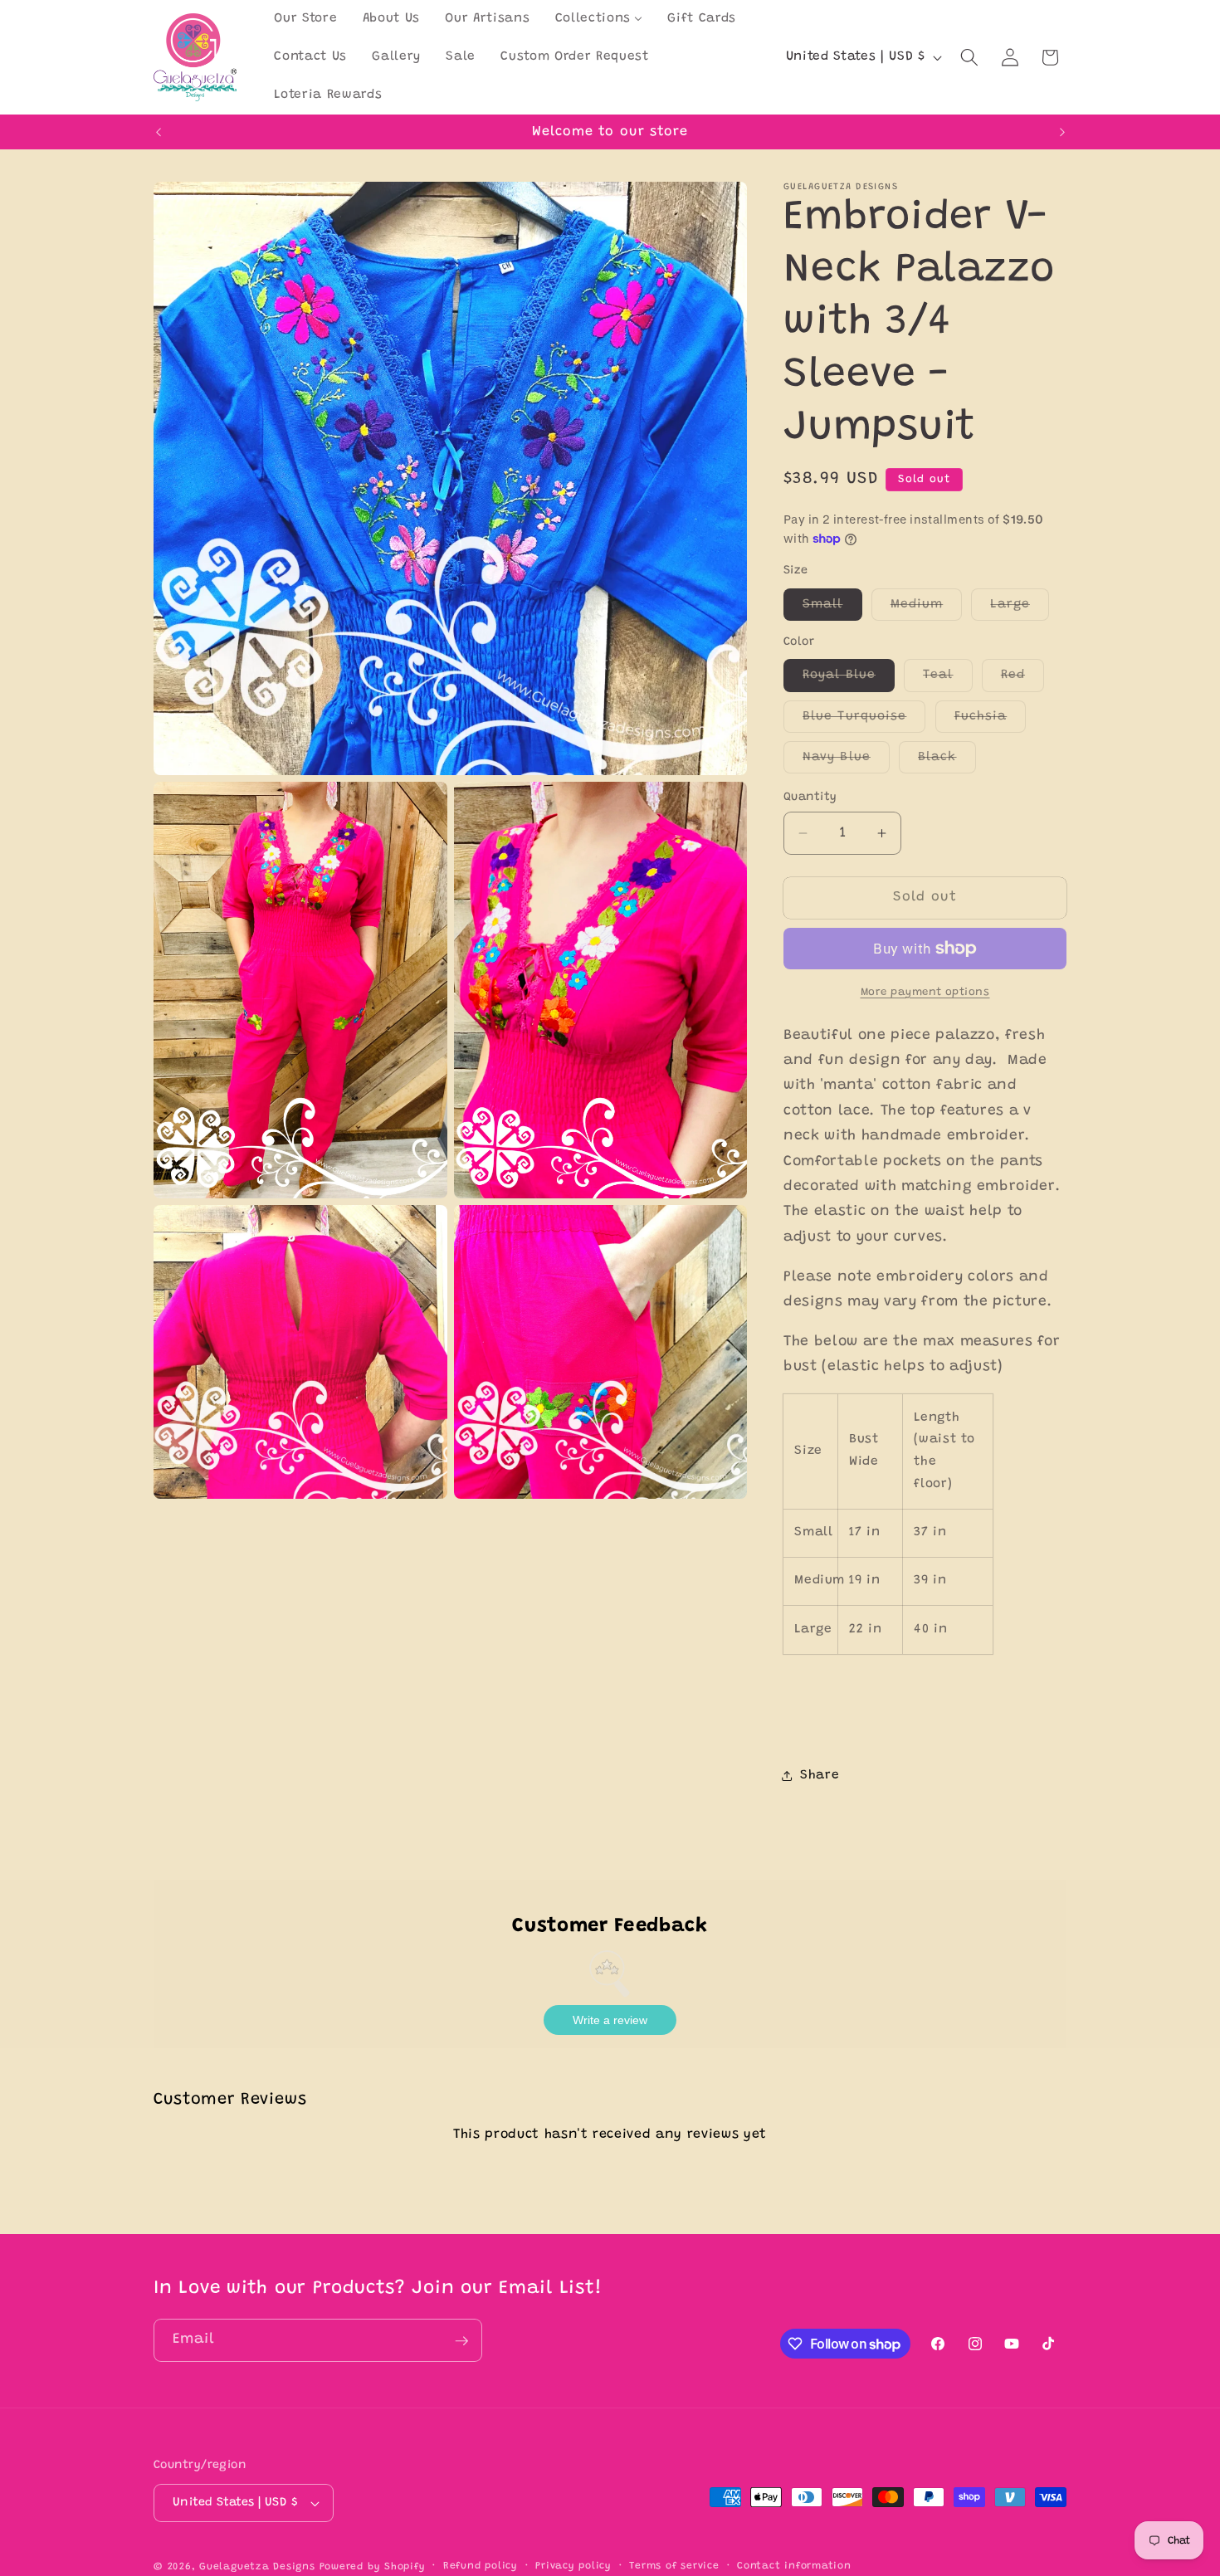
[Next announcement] (1062, 132)
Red (1022, 680)
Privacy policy (573, 2566)
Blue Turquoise (864, 720)
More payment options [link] (925, 992)
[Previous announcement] (159, 132)
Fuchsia (991, 720)
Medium (927, 609)
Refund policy (481, 2566)
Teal (947, 680)
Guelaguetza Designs (257, 2567)
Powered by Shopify (373, 2567)
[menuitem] (305, 19)
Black (947, 762)
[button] (969, 57)
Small (832, 609)
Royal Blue (849, 680)
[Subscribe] (461, 2341)
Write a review (610, 2020)
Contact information (794, 2566)
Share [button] (820, 1776)
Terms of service (674, 2566)
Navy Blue (846, 762)
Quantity (810, 798)
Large (1020, 609)
